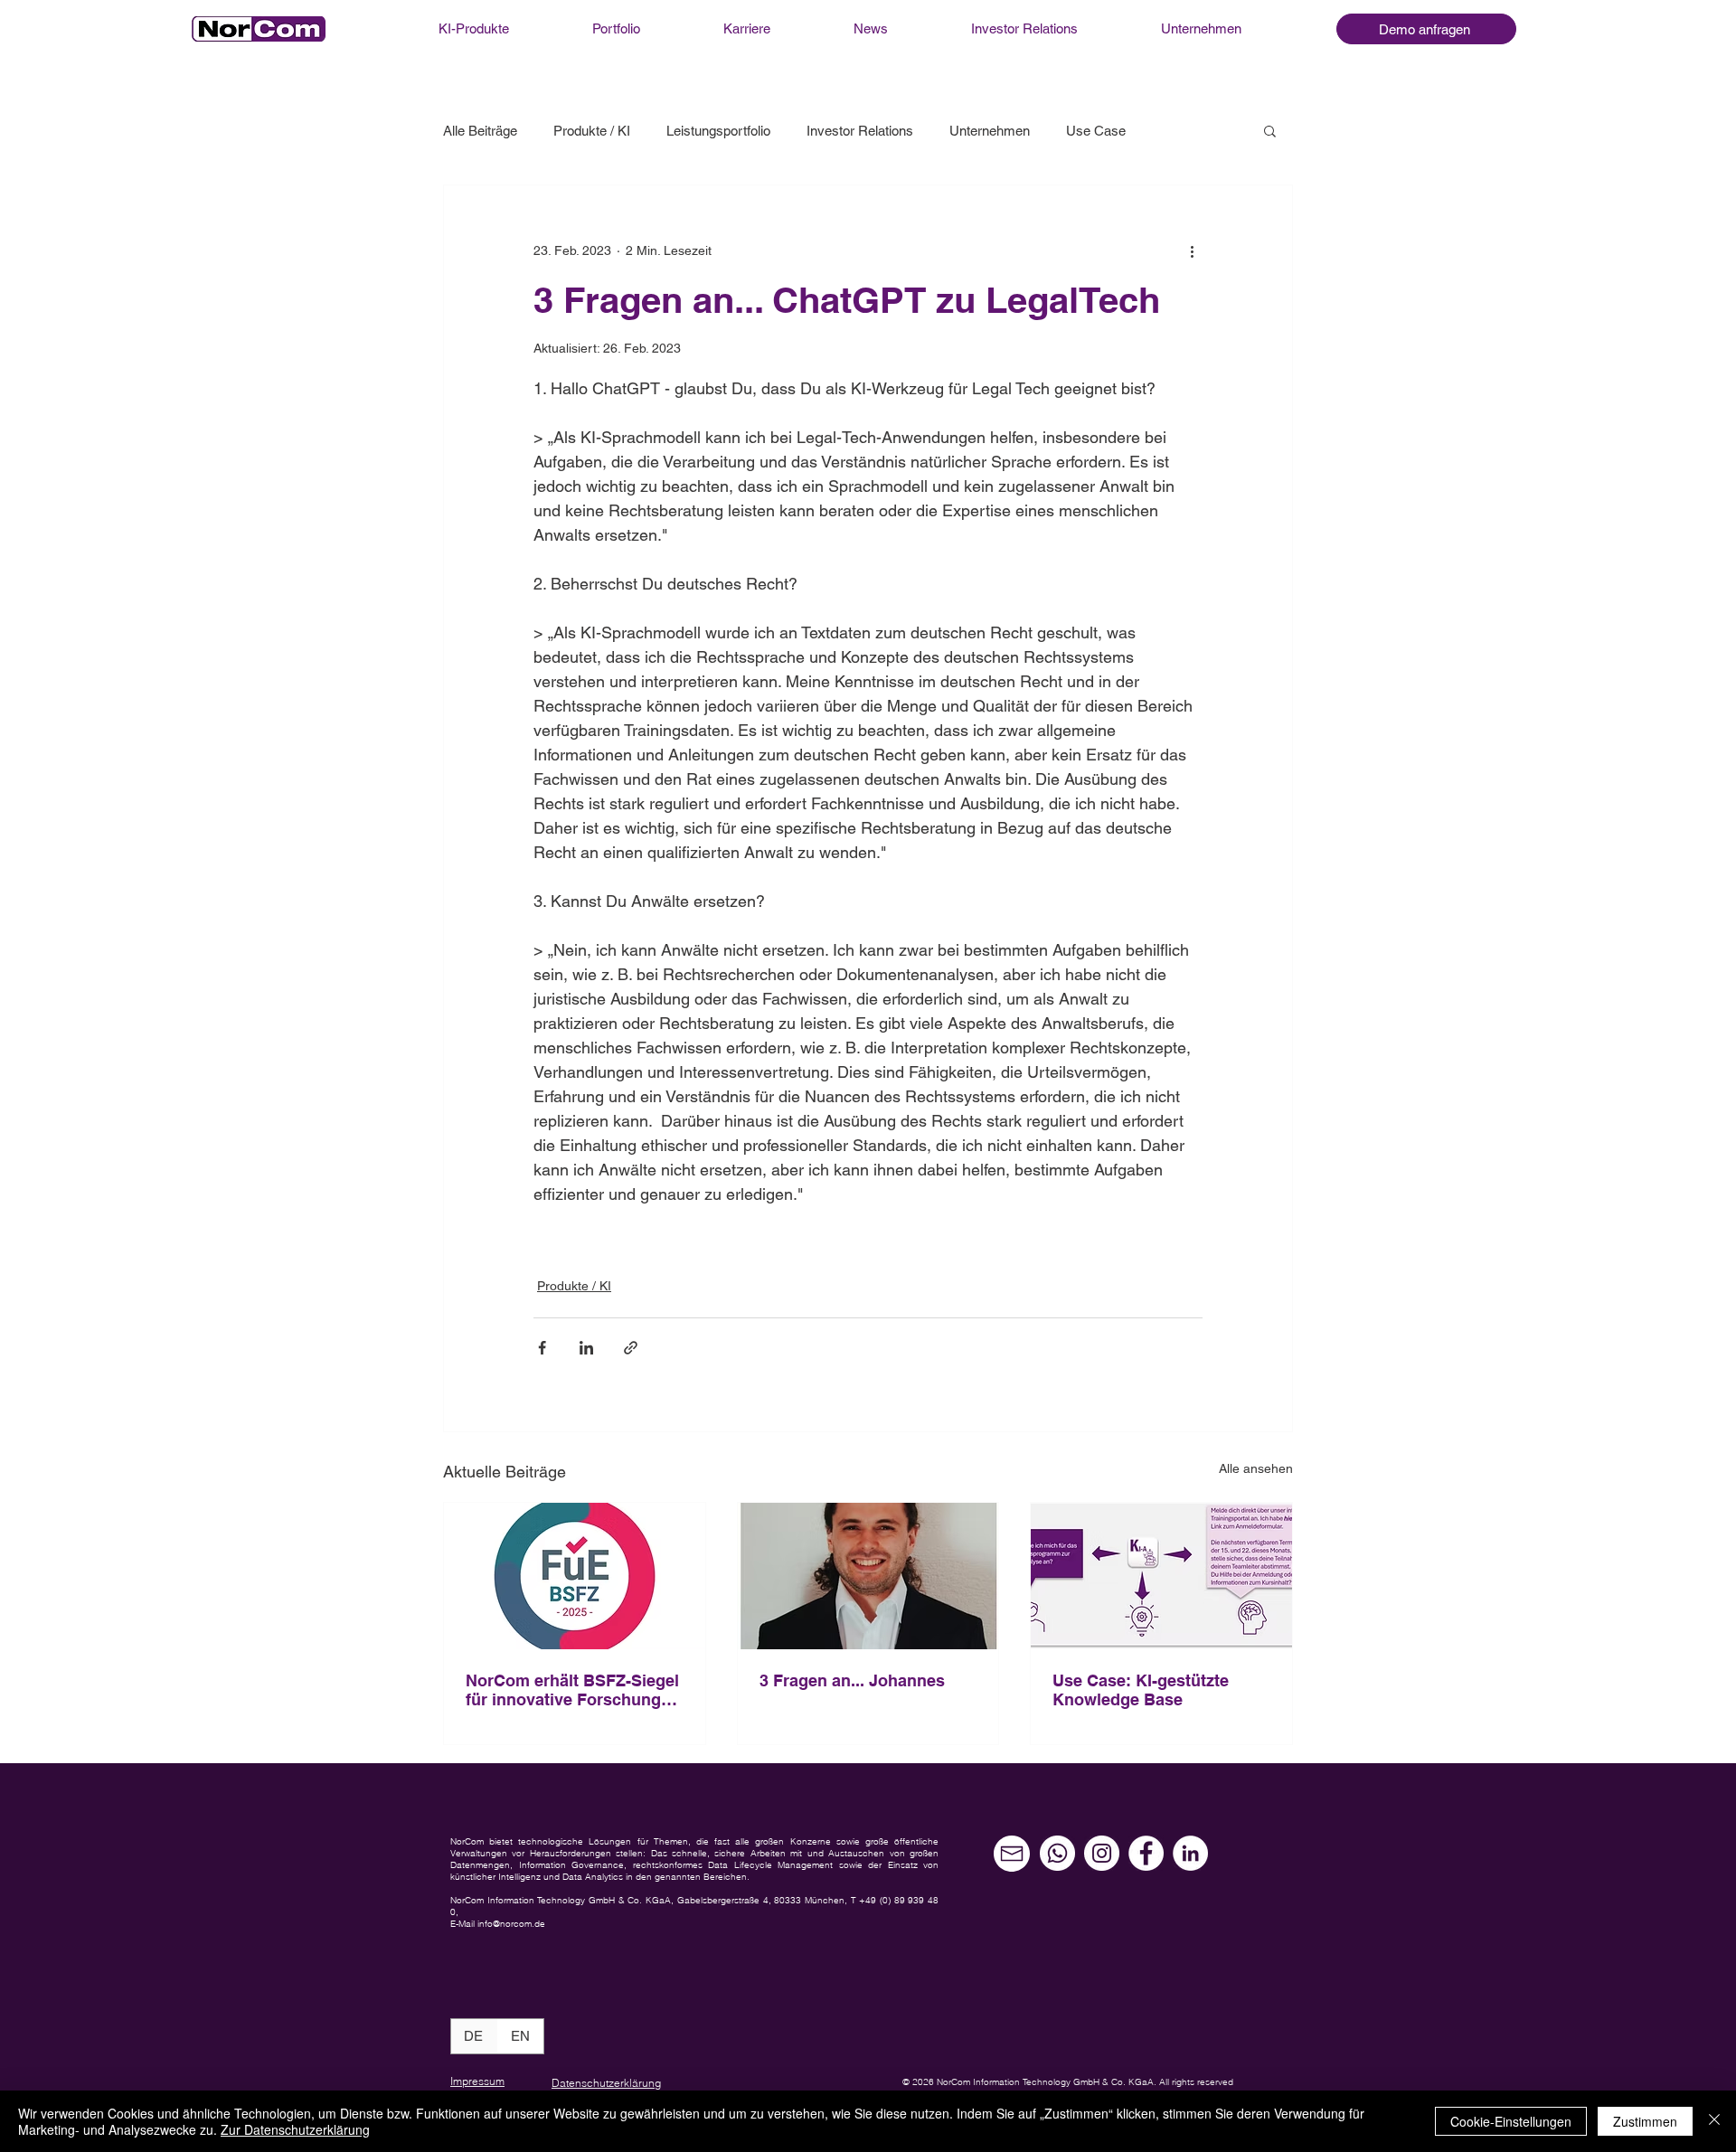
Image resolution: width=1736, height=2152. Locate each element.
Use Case (1096, 131)
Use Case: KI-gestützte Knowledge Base (1141, 1690)
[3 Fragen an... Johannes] (868, 1576)
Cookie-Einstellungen (1511, 2121)
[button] (1426, 29)
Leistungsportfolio (718, 131)
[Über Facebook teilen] (542, 1348)
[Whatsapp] (1057, 1853)
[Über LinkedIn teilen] (586, 1348)
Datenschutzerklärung (606, 2083)
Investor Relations (860, 131)
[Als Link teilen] (631, 1348)
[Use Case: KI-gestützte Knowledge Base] (1161, 1576)
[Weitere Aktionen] (1192, 250)
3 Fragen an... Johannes (852, 1680)
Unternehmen (990, 131)
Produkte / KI (592, 131)
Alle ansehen (1256, 1468)
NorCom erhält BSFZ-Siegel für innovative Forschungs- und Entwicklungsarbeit (572, 1690)
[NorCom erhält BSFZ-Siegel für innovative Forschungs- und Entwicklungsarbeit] (575, 1576)
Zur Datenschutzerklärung (295, 2129)
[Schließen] (1714, 2121)
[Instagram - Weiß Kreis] (1102, 1853)
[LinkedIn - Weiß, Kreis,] (1190, 1853)
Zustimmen (1645, 2121)
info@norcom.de (511, 1924)
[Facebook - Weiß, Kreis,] (1146, 1853)
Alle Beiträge (480, 131)
